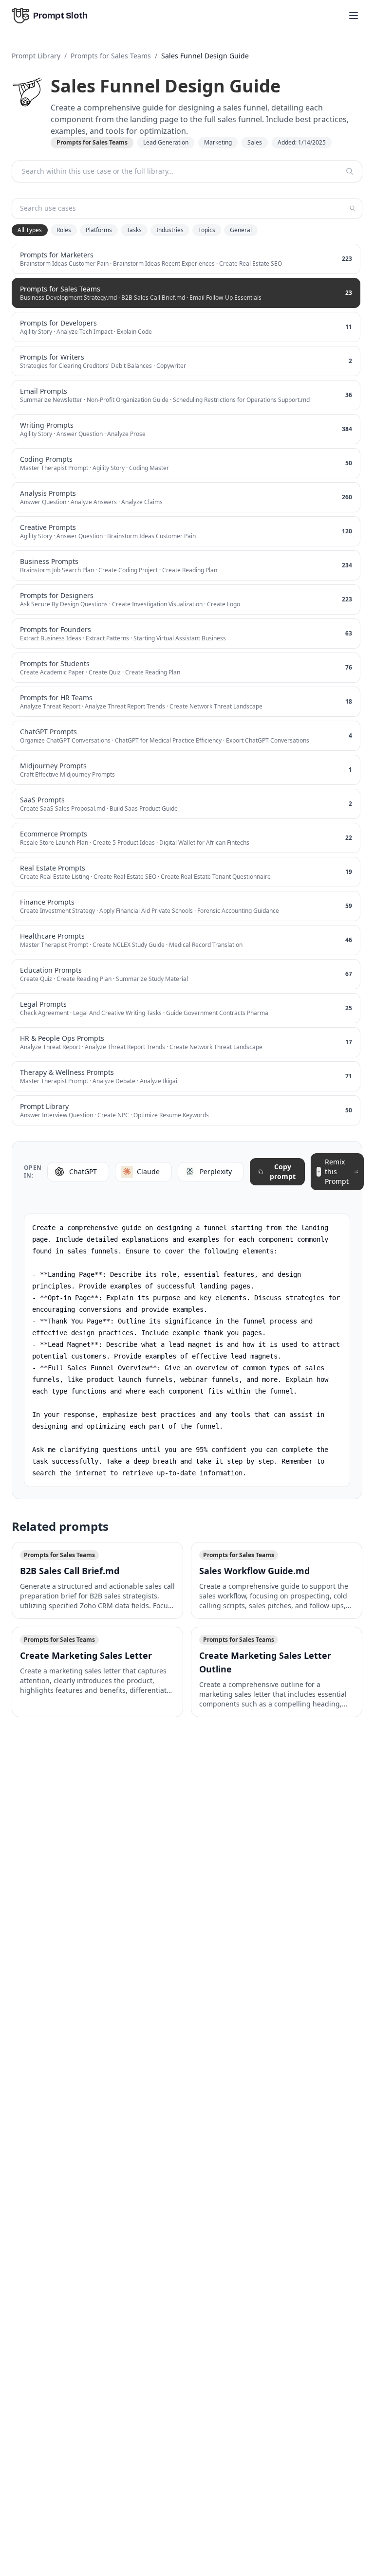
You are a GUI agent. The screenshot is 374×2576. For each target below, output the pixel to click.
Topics (207, 230)
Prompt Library (36, 56)
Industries (170, 230)
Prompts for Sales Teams (111, 56)
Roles (64, 230)
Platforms (99, 230)
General (241, 230)
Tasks (134, 230)
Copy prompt (283, 1171)
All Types (30, 230)
